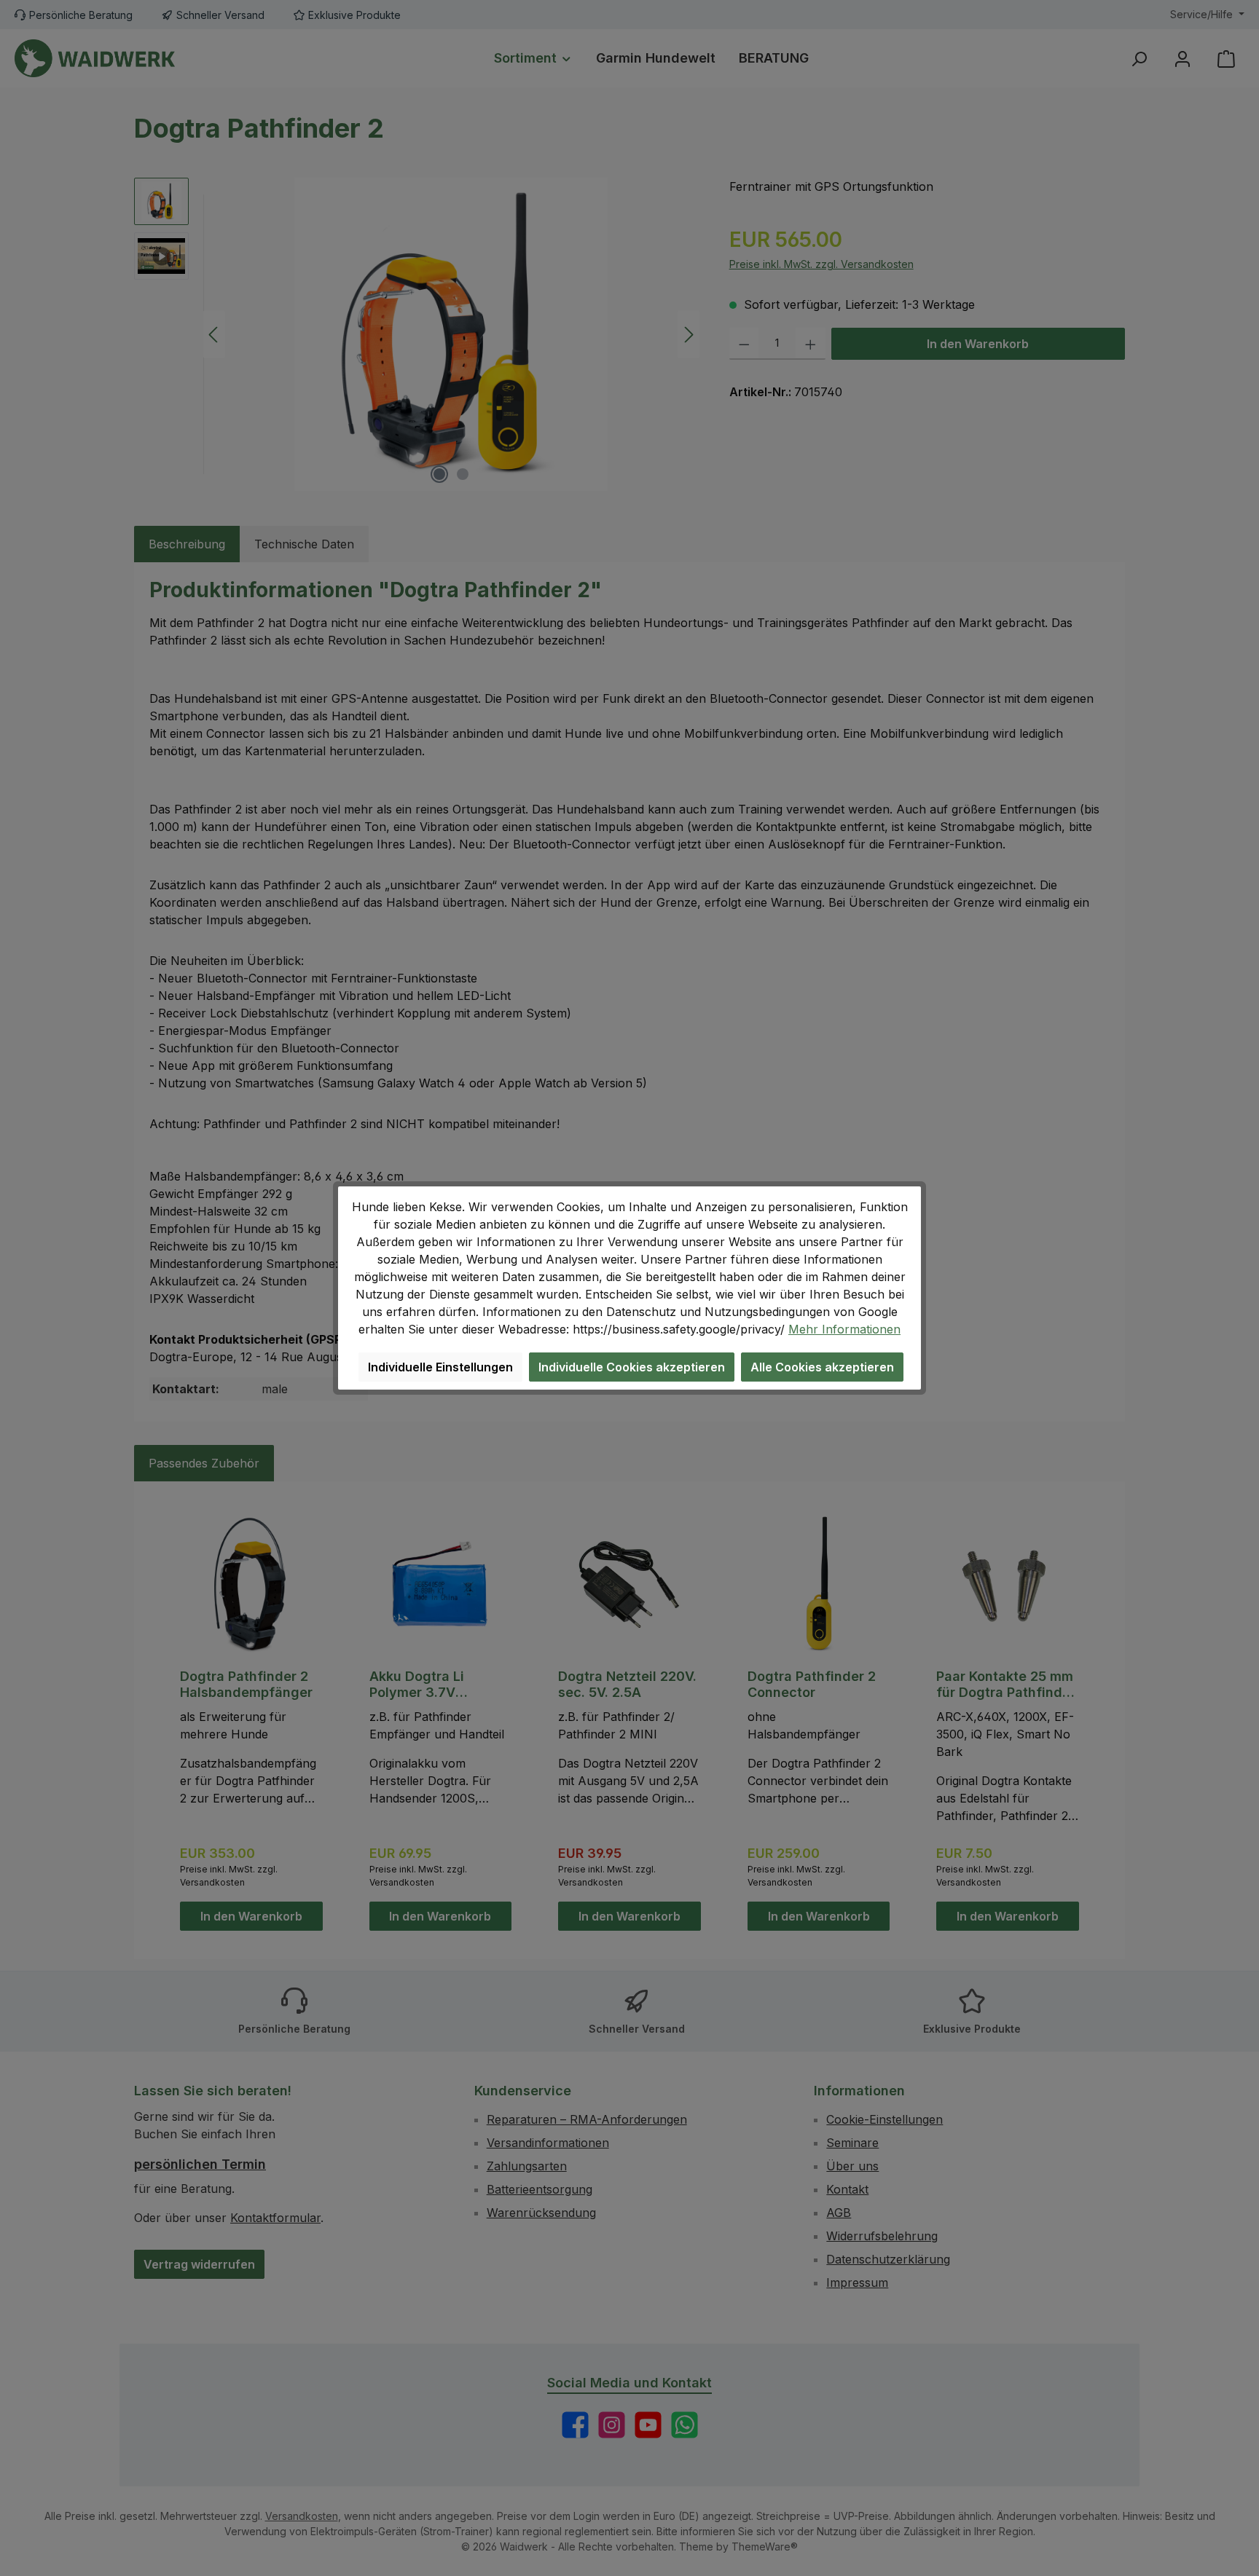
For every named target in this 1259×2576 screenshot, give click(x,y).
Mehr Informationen (844, 1329)
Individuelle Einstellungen (440, 1367)
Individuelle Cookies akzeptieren (632, 1367)
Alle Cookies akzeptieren (822, 1367)
